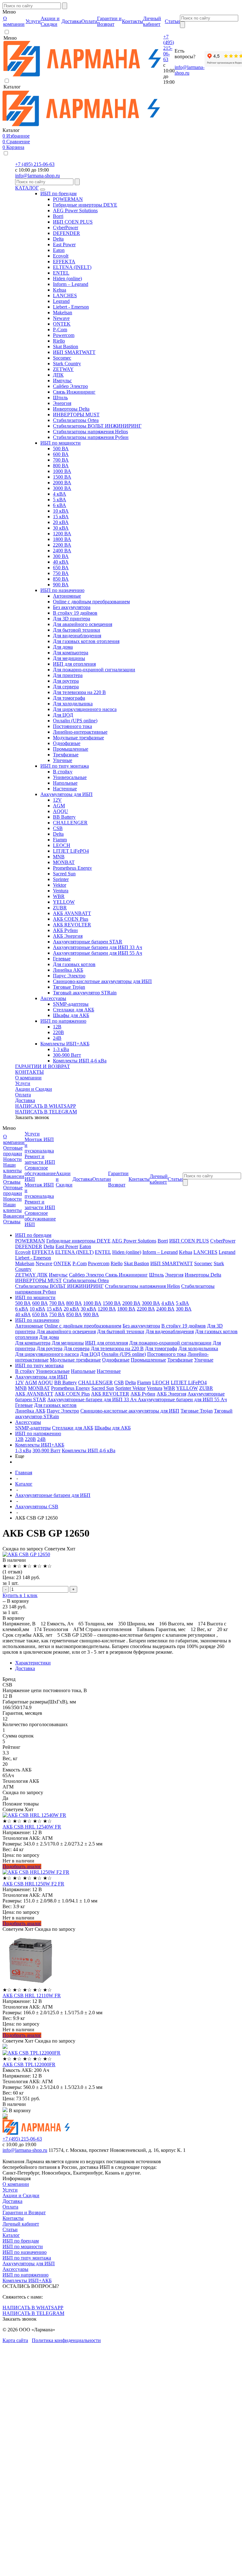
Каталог (11, 2235)
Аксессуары (53, 998)
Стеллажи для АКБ (74, 1010)
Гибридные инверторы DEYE (85, 205)
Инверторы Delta (71, 409)
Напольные (65, 783)
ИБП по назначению (62, 590)
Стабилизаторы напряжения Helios (90, 432)
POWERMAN (68, 199)
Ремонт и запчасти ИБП (40, 1159)
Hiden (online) (67, 279)
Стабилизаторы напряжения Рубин (91, 437)
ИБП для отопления (74, 664)
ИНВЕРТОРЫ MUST (76, 415)
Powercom (64, 335)
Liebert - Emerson (71, 307)
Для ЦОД (63, 715)
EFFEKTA (64, 262)
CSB (58, 828)
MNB (59, 857)
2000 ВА (62, 483)
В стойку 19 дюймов (75, 613)
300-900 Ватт (67, 1055)
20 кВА (61, 522)
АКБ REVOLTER (72, 925)
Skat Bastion (66, 347)
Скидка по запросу (23, 1549)
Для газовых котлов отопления (86, 641)
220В (58, 1032)
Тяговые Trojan (69, 987)
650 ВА (61, 568)
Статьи (10, 2229)
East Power (64, 245)
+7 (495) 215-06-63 (169, 48)
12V (57, 800)
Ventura (61, 891)
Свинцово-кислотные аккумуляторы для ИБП (102, 981)
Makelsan (63, 313)
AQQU (60, 811)
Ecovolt (61, 256)
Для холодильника (73, 704)
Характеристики (33, 1663)
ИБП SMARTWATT (74, 352)
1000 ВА (62, 471)
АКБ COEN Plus (71, 919)
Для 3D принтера (72, 619)
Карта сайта (15, 2340)
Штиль (60, 398)
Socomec (62, 358)
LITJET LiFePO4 (71, 851)
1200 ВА (62, 534)
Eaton (59, 250)
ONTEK (62, 324)
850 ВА (61, 579)
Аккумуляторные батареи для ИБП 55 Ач (98, 953)
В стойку (63, 772)
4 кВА (60, 494)
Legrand (61, 301)
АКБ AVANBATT (72, 913)
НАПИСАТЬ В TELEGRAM (46, 1112)
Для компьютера (71, 653)
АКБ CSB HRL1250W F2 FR (33, 1884)
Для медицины (69, 658)
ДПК (58, 375)
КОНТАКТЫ (29, 1072)
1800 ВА (62, 539)
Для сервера (66, 687)
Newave (61, 318)
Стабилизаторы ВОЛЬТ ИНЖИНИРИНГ (97, 426)
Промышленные (71, 749)
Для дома (63, 647)
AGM (59, 806)
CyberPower (66, 227)
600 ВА (61, 454)
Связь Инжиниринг (74, 392)
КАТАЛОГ (27, 188)
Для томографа (69, 698)
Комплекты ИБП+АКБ (65, 1044)
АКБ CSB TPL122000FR (29, 2064)
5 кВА (60, 500)
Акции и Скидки (34, 1089)
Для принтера (68, 675)
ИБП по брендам (58, 193)
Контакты (13, 2218)
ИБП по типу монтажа (65, 766)
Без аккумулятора (72, 607)
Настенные (65, 789)
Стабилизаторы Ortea (76, 420)
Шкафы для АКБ (71, 1015)
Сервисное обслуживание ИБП (40, 1173)
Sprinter (61, 879)
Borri (58, 216)
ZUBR (60, 908)
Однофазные (67, 743)
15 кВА (61, 517)
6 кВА (60, 505)
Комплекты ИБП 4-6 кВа (80, 1061)
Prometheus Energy (72, 868)
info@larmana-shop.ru (37, 176)
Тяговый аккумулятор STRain (85, 993)
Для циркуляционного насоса (85, 709)
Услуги (23, 1083)
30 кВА (61, 528)
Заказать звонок (32, 1117)
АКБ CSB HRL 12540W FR (32, 1827)
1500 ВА (62, 477)
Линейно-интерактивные (80, 732)
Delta (58, 239)
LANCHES (65, 296)
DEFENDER (66, 233)
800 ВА (61, 466)
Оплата (23, 1095)
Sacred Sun (64, 874)
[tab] (127, 1663)
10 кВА (61, 511)
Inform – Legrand (71, 284)
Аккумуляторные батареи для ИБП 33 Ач (98, 947)
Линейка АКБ (68, 970)
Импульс (62, 381)
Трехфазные (66, 755)
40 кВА (61, 562)
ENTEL (61, 273)
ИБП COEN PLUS (73, 222)
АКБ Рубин (65, 930)
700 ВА (61, 460)
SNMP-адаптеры (71, 1004)
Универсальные (70, 777)
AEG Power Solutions (75, 210)
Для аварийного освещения (83, 624)
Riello (59, 341)
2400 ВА (62, 551)
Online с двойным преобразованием (91, 602)
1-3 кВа (61, 1049)
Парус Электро (69, 976)
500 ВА (61, 449)
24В (57, 1038)
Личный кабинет (21, 2224)
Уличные (63, 760)
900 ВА (61, 585)
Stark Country (67, 364)
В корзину (18, 1601)
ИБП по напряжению (63, 1021)
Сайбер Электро (70, 386)
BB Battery (64, 817)
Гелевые (62, 959)
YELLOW (64, 902)
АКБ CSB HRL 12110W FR (32, 1996)
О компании (28, 1078)
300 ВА (61, 556)
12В (57, 1027)
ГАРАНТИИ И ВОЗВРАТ (43, 1066)
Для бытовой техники (77, 630)
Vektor (60, 885)
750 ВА (61, 573)
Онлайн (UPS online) (75, 721)
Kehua (60, 290)
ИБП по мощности (60, 443)
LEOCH (62, 845)
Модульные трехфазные (78, 738)
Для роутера (66, 681)
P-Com (60, 330)
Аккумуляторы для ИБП (66, 794)
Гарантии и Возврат (24, 2212)
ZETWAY (63, 369)
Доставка (25, 1100)
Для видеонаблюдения (77, 636)
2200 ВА (62, 545)
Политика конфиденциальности (66, 2340)
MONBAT (64, 862)
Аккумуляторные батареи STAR (88, 942)
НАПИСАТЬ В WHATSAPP (46, 1106)
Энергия (62, 403)
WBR (59, 896)
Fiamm (60, 840)
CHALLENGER (70, 823)
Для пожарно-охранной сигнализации (94, 670)
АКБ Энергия (68, 936)
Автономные (67, 596)
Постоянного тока (72, 726)
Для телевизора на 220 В (79, 692)
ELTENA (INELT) (72, 267)
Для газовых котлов (74, 964)
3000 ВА (62, 488)
